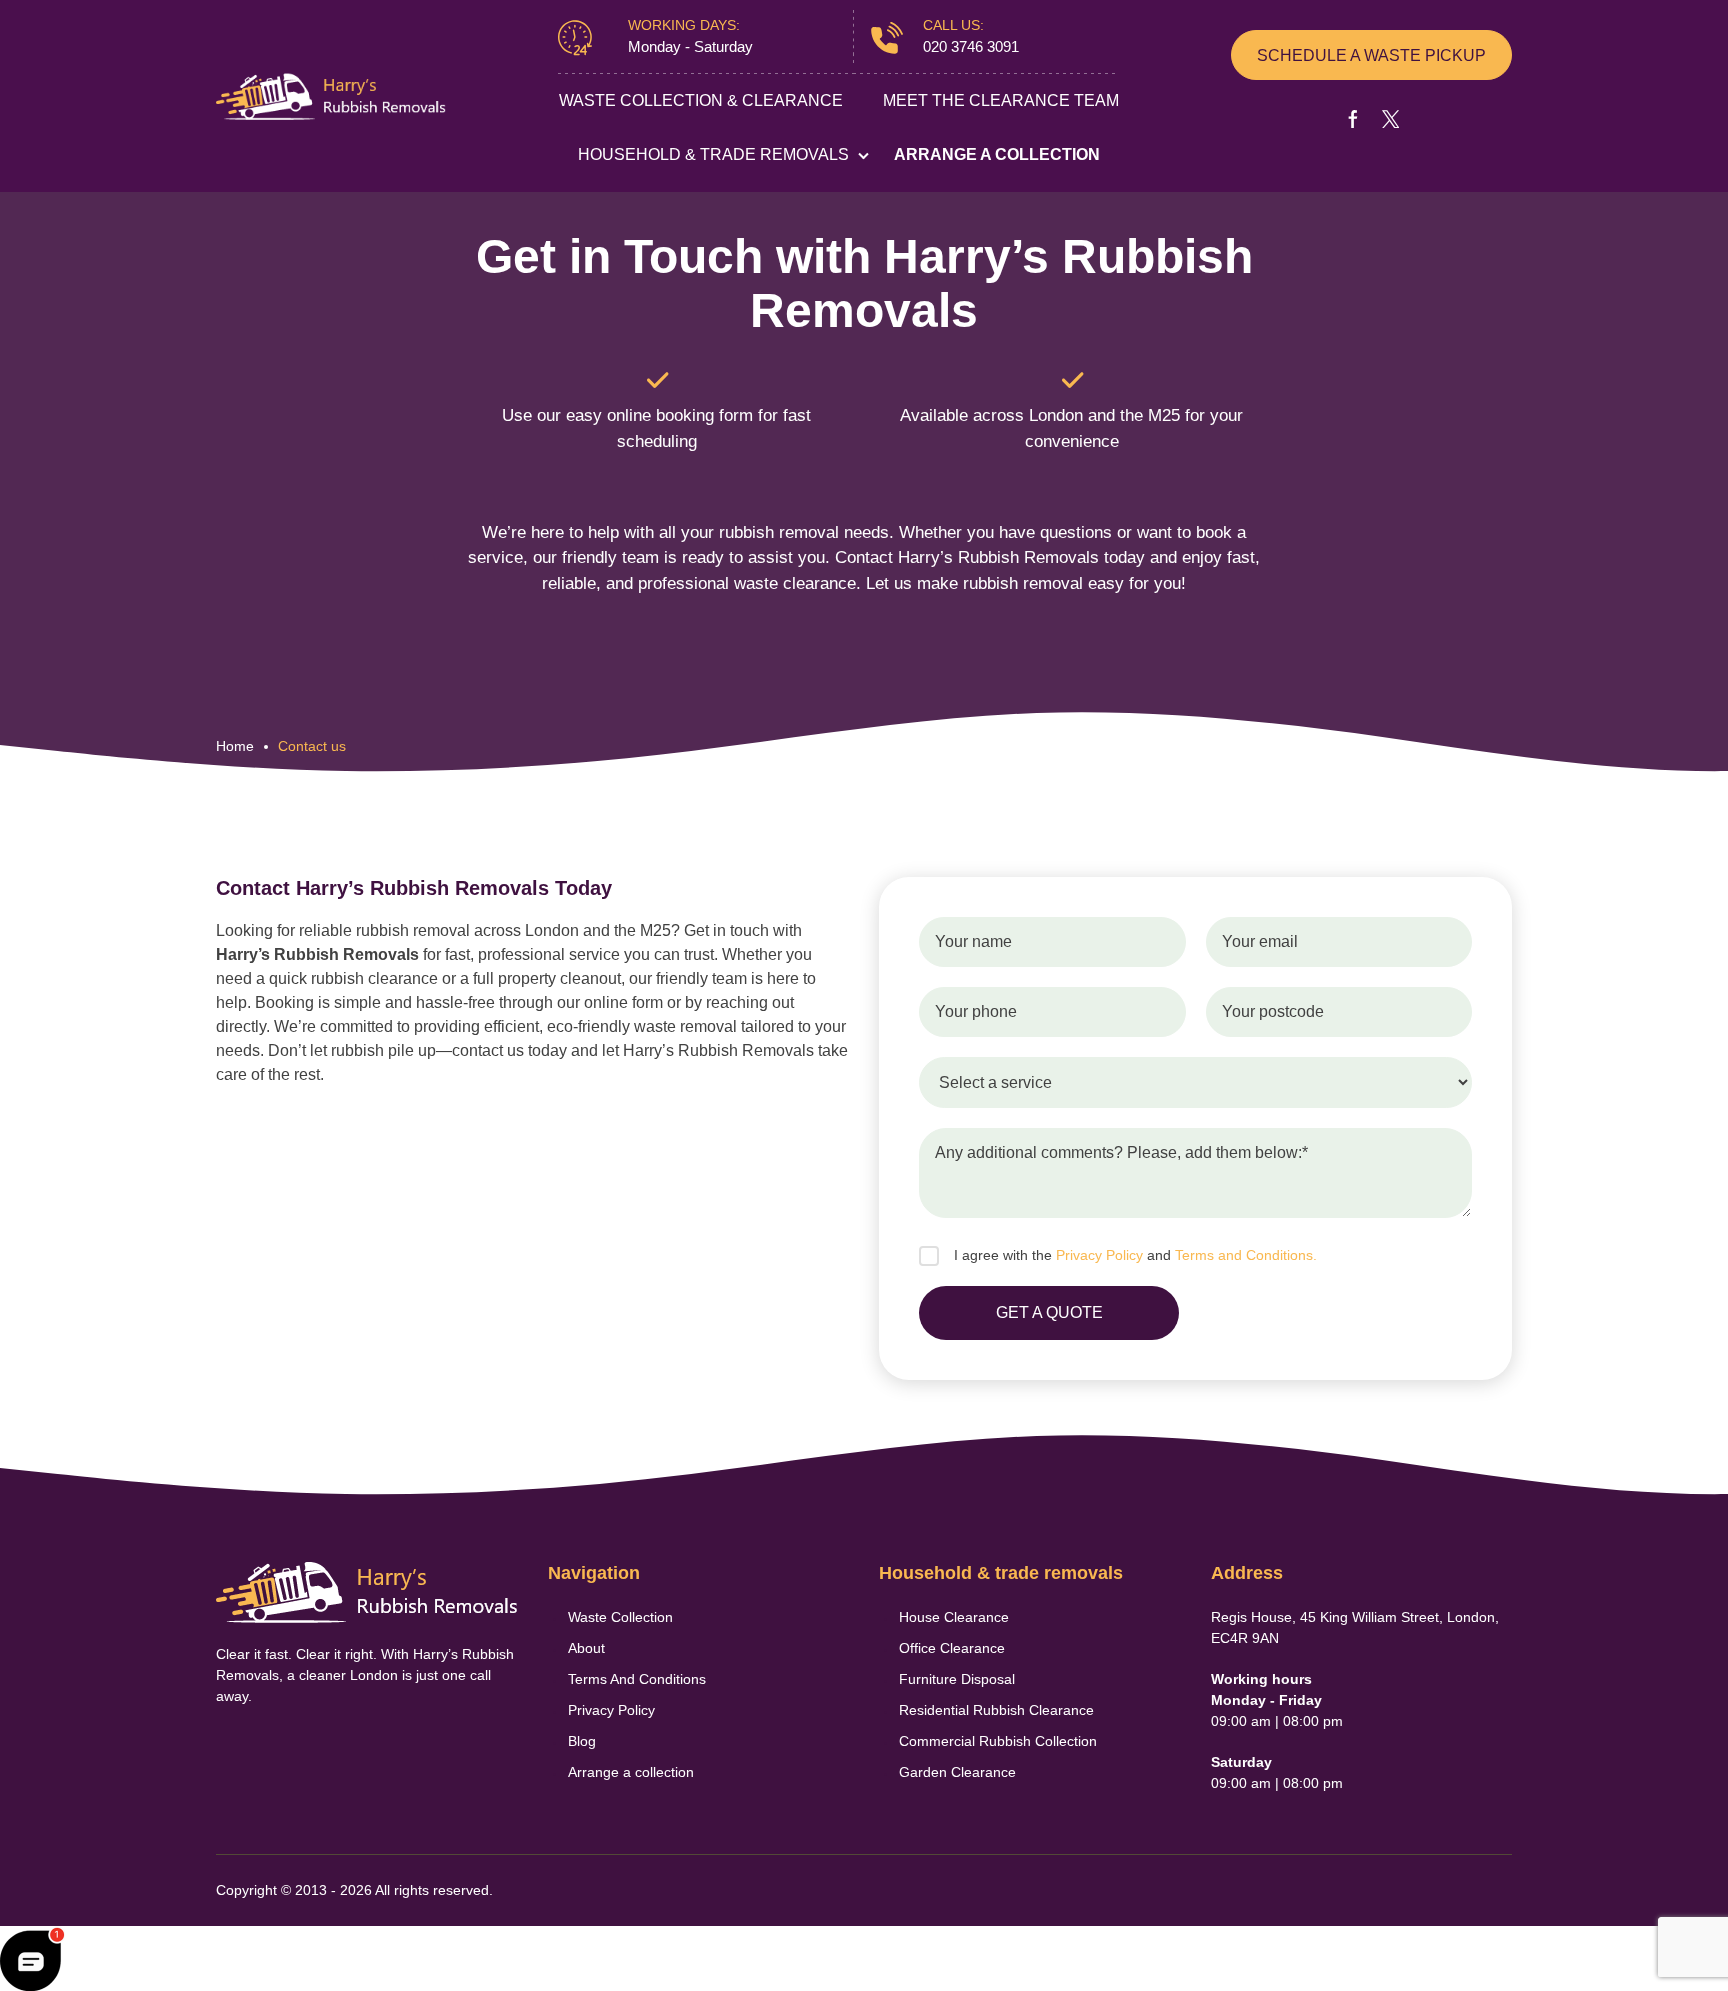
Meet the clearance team (1001, 100)
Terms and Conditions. (1246, 1255)
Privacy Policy (1099, 1255)
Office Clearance (952, 1648)
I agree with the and (1135, 1255)
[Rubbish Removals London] (331, 96)
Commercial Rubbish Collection (998, 1741)
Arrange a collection (997, 154)
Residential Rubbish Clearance (996, 1710)
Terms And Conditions (637, 1679)
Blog (582, 1741)
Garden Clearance (957, 1772)
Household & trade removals (713, 154)
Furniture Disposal (957, 1679)
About (586, 1648)
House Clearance (954, 1617)
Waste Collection (620, 1617)
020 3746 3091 (971, 46)
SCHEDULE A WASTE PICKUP (1371, 55)
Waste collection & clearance (701, 100)
